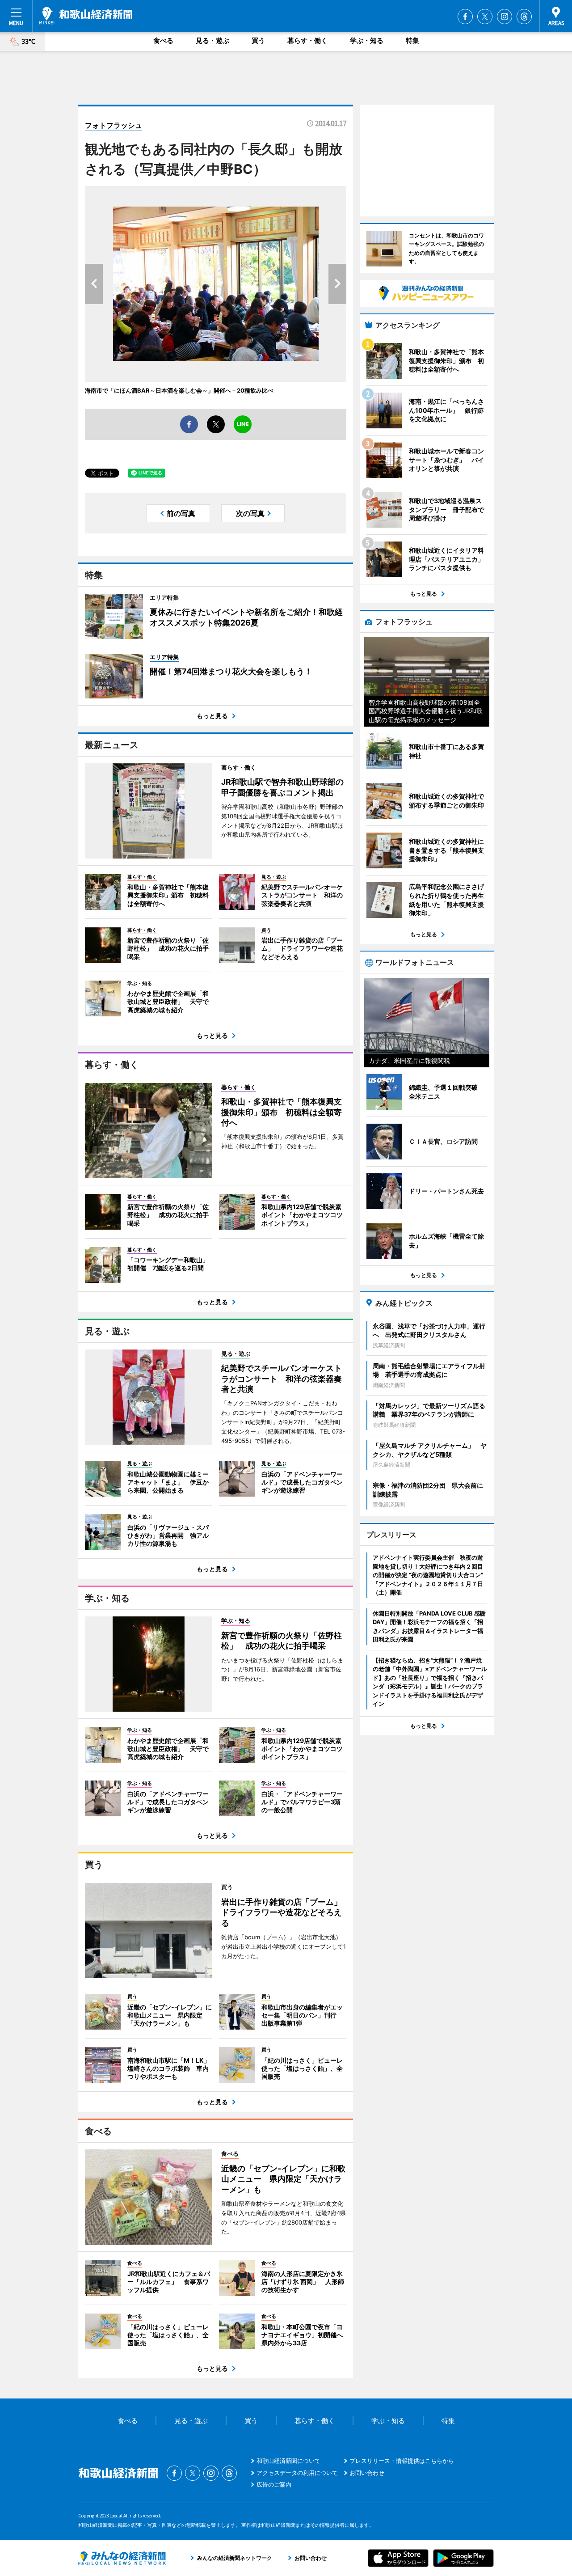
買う (258, 40)
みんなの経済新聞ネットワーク (122, 2558)
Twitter (485, 17)
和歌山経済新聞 (86, 16)
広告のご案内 (274, 2484)
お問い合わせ (367, 2473)
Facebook (465, 17)
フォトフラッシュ (114, 125)
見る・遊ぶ (212, 40)
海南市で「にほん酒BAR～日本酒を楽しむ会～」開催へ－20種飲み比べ (179, 390)
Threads (524, 17)
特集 (412, 40)
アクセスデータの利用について (297, 2473)
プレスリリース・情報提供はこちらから (402, 2461)
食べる (163, 40)
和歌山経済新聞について (288, 2461)
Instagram (505, 17)
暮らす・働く (307, 40)
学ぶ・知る (367, 40)
